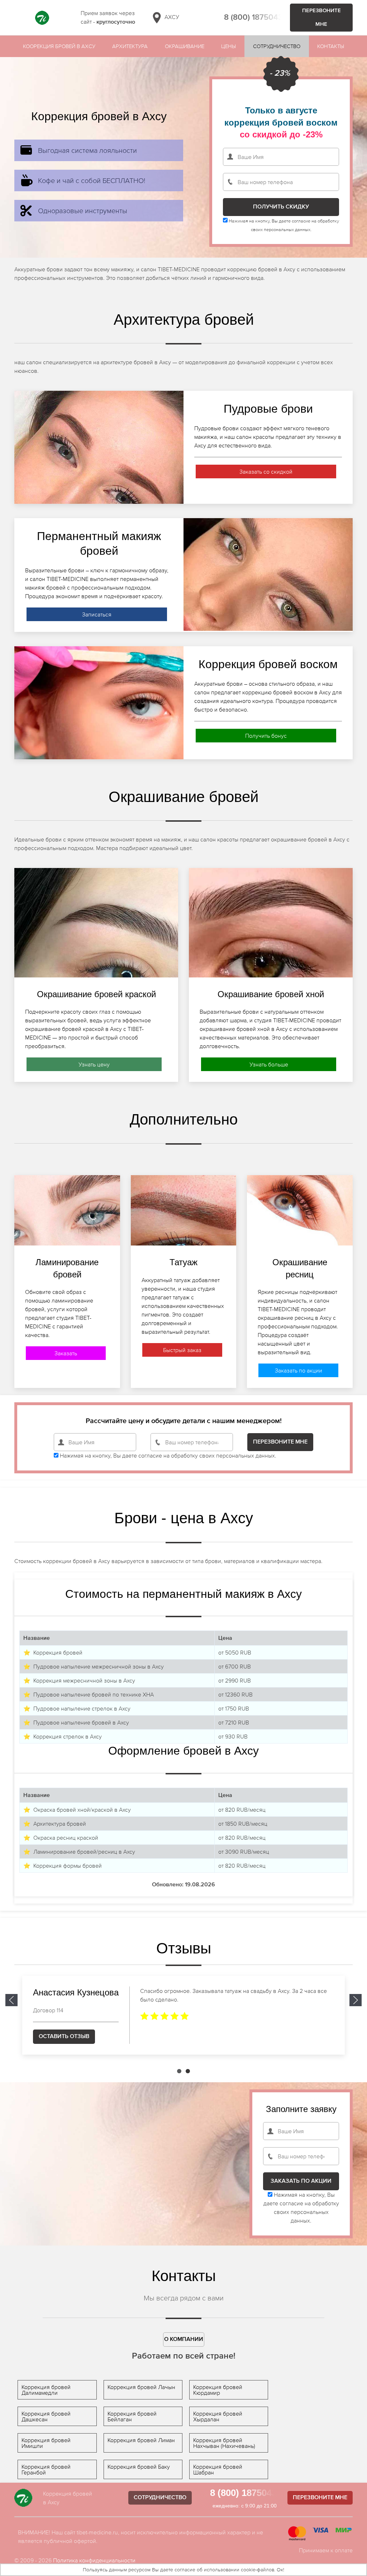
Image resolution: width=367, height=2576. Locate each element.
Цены (228, 46)
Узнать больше (269, 1064)
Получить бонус (266, 736)
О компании (184, 2340)
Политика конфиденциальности (94, 2560)
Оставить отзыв (64, 2037)
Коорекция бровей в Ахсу (59, 46)
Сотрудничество (277, 46)
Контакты (331, 46)
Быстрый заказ (182, 1350)
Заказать (66, 1353)
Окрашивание (185, 46)
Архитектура (130, 46)
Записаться (97, 614)
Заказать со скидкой (266, 471)
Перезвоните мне (321, 17)
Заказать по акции (299, 1370)
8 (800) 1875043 (253, 18)
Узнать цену (94, 1064)
